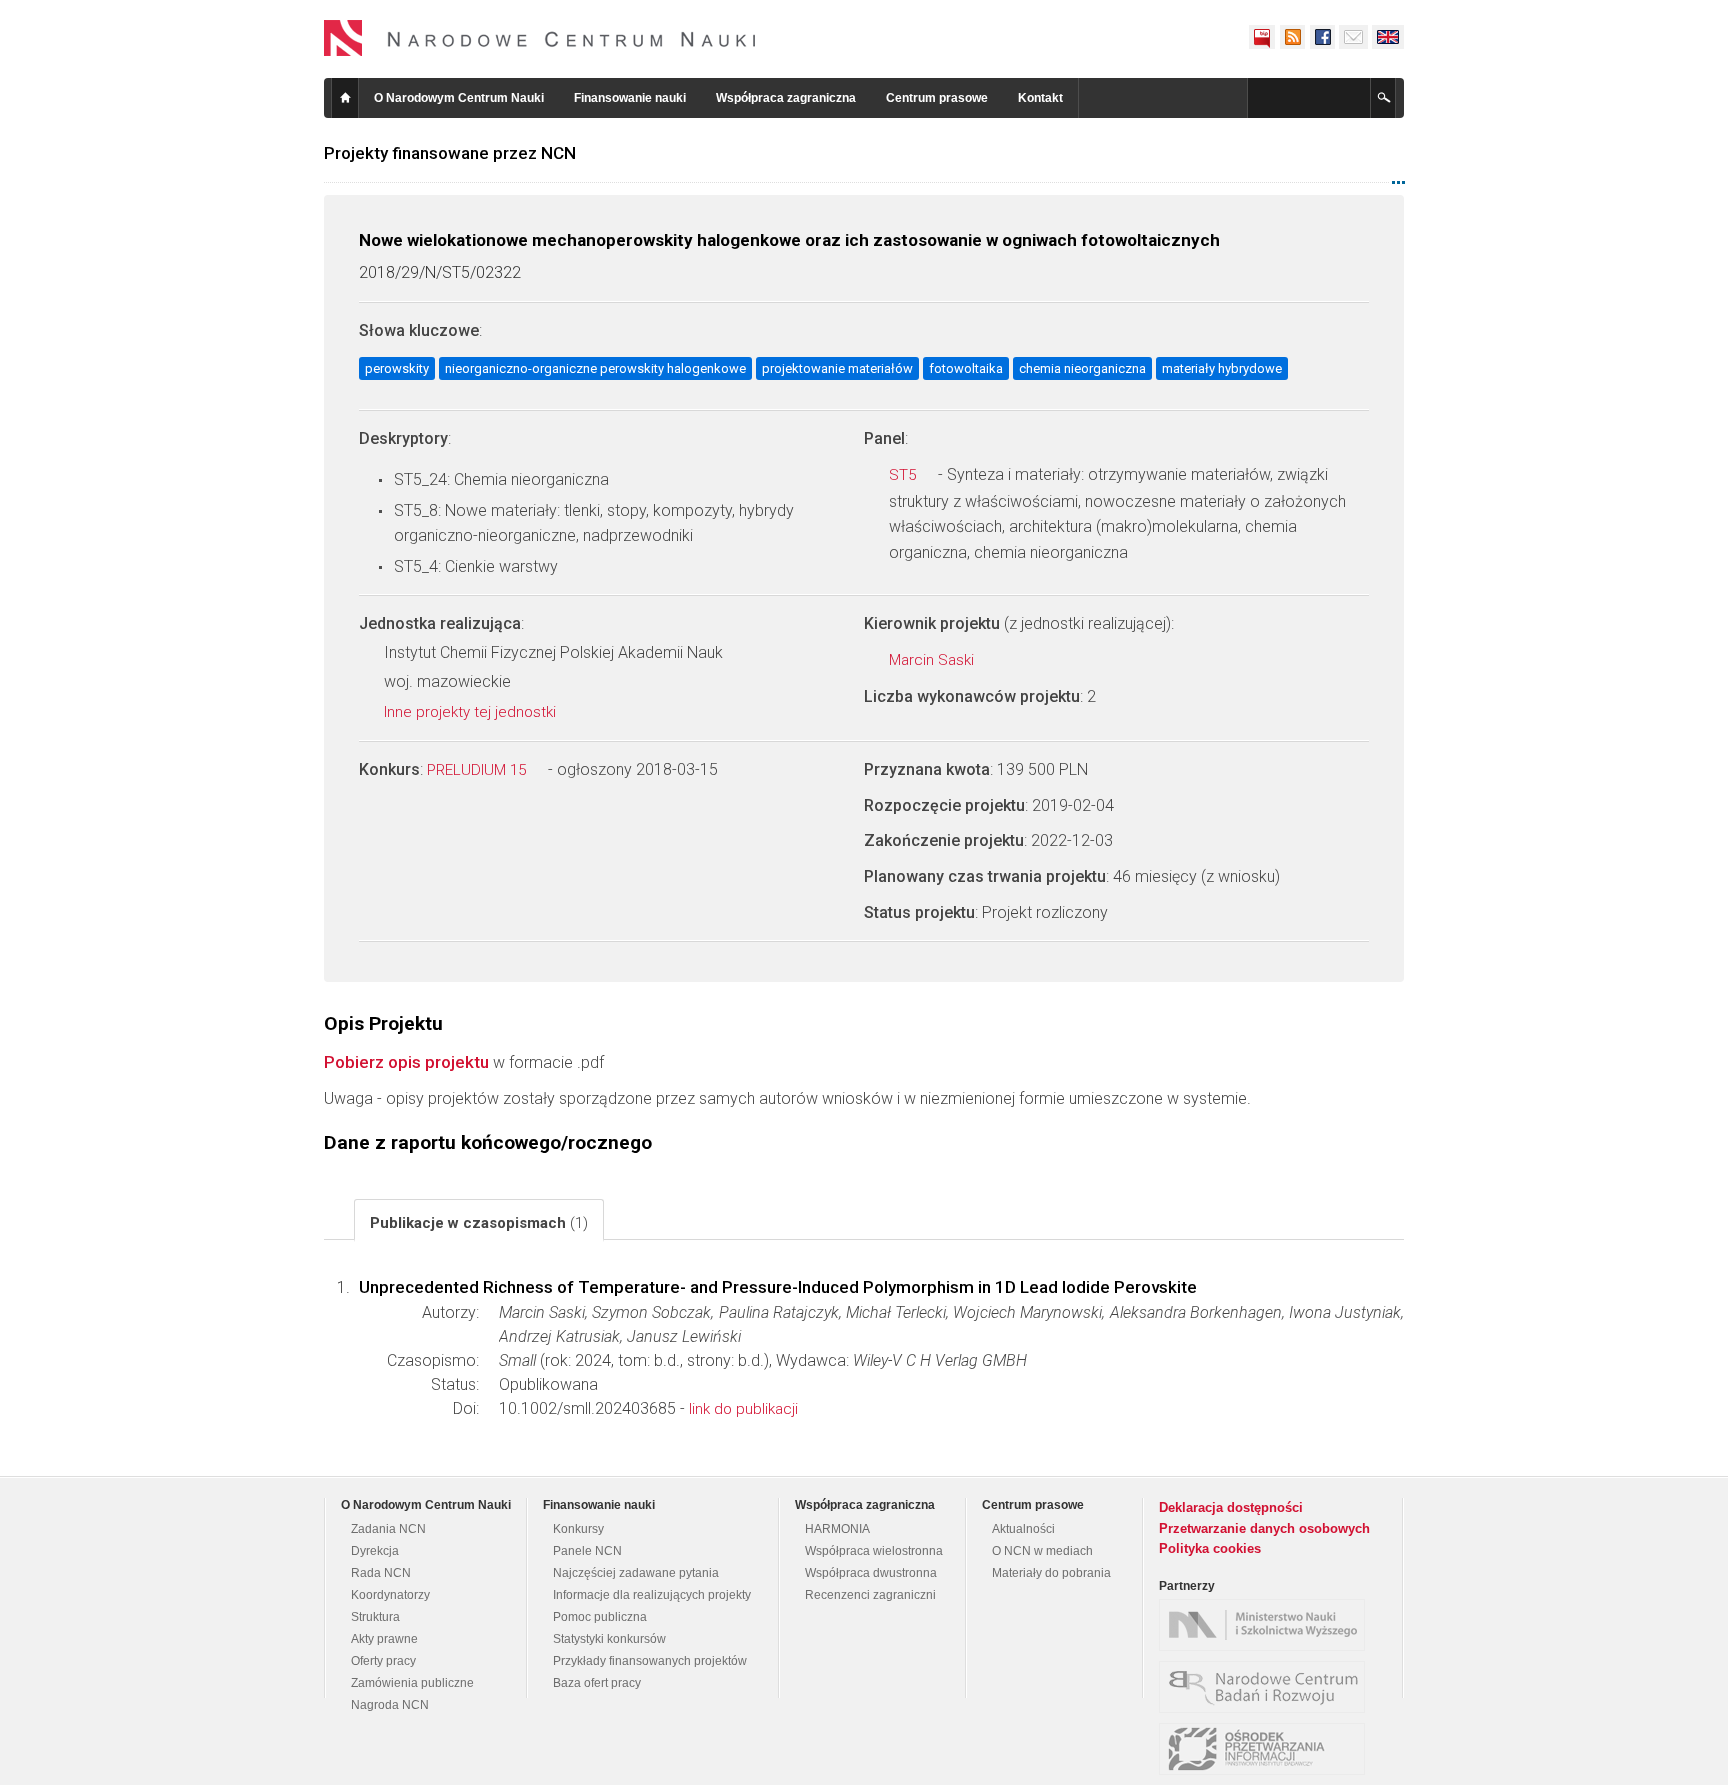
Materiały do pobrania (1051, 1573)
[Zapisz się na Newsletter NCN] (1353, 37)
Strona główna (345, 98)
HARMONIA (837, 1529)
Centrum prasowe (937, 98)
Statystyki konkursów (609, 1639)
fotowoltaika (966, 368)
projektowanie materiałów (837, 368)
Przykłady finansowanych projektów (650, 1661)
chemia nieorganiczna (1082, 368)
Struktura (375, 1617)
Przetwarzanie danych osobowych (1264, 1528)
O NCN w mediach (1042, 1551)
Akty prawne (384, 1639)
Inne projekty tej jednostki (472, 712)
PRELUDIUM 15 (478, 770)
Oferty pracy (383, 1661)
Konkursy (578, 1529)
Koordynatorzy (390, 1595)
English (1388, 37)
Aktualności (1023, 1529)
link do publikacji (743, 1409)
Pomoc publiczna (600, 1617)
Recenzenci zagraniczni (870, 1595)
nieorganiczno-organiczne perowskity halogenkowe (595, 368)
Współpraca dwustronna (871, 1573)
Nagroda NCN (390, 1705)
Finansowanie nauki (630, 98)
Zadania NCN (388, 1529)
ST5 (904, 475)
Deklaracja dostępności (1231, 1507)
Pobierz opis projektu (406, 1062)
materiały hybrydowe (1222, 368)
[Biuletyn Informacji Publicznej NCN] (1262, 37)
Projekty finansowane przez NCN (450, 153)
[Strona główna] (540, 38)
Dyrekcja (375, 1551)
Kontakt (1040, 98)
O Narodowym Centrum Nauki (459, 98)
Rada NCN (381, 1573)
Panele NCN (587, 1551)
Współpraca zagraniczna (786, 98)
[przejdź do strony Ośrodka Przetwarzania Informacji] (1267, 1749)
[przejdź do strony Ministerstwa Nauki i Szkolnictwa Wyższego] (1267, 1625)
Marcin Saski (933, 660)
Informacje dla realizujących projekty (652, 1595)
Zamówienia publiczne (412, 1683)
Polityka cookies (1210, 1548)
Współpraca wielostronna (874, 1551)
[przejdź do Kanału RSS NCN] (1292, 37)
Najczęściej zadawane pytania (636, 1573)
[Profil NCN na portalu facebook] (1322, 37)
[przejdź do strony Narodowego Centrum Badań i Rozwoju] (1267, 1687)
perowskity (397, 368)
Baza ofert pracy (597, 1683)
